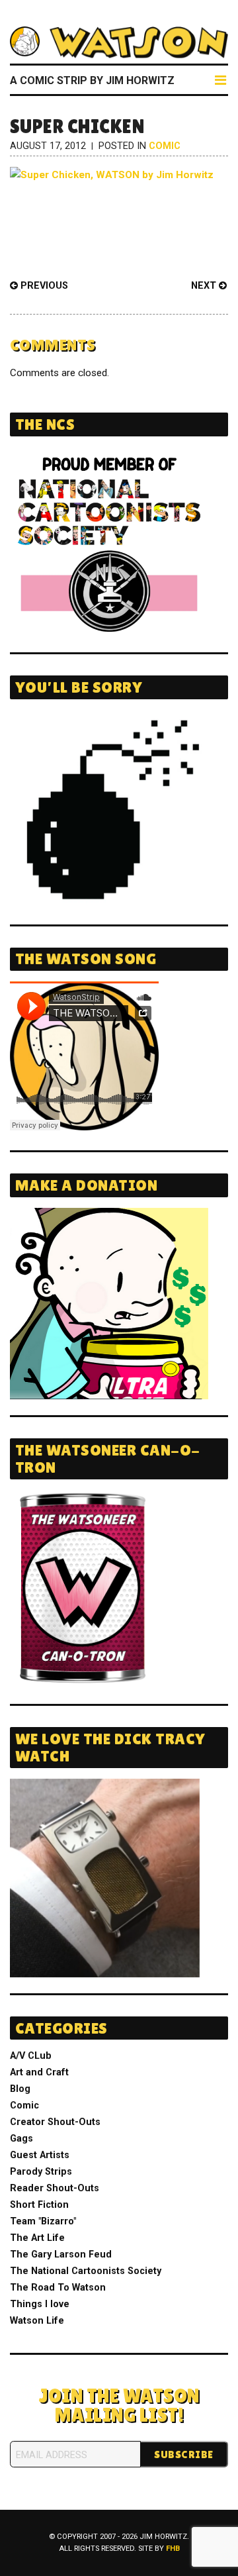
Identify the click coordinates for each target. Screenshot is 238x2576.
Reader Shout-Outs (55, 2188)
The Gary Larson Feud (61, 2254)
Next (205, 286)
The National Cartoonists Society (86, 2271)
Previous (43, 286)
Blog (20, 2089)
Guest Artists (40, 2155)
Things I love (40, 2304)
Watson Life (37, 2321)
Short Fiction (39, 2205)
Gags (21, 2139)
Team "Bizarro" (43, 2221)
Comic (165, 146)
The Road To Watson (58, 2288)
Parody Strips (41, 2172)
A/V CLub (31, 2056)
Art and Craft (39, 2072)
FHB (173, 2549)
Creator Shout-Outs (55, 2122)
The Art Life (37, 2238)
